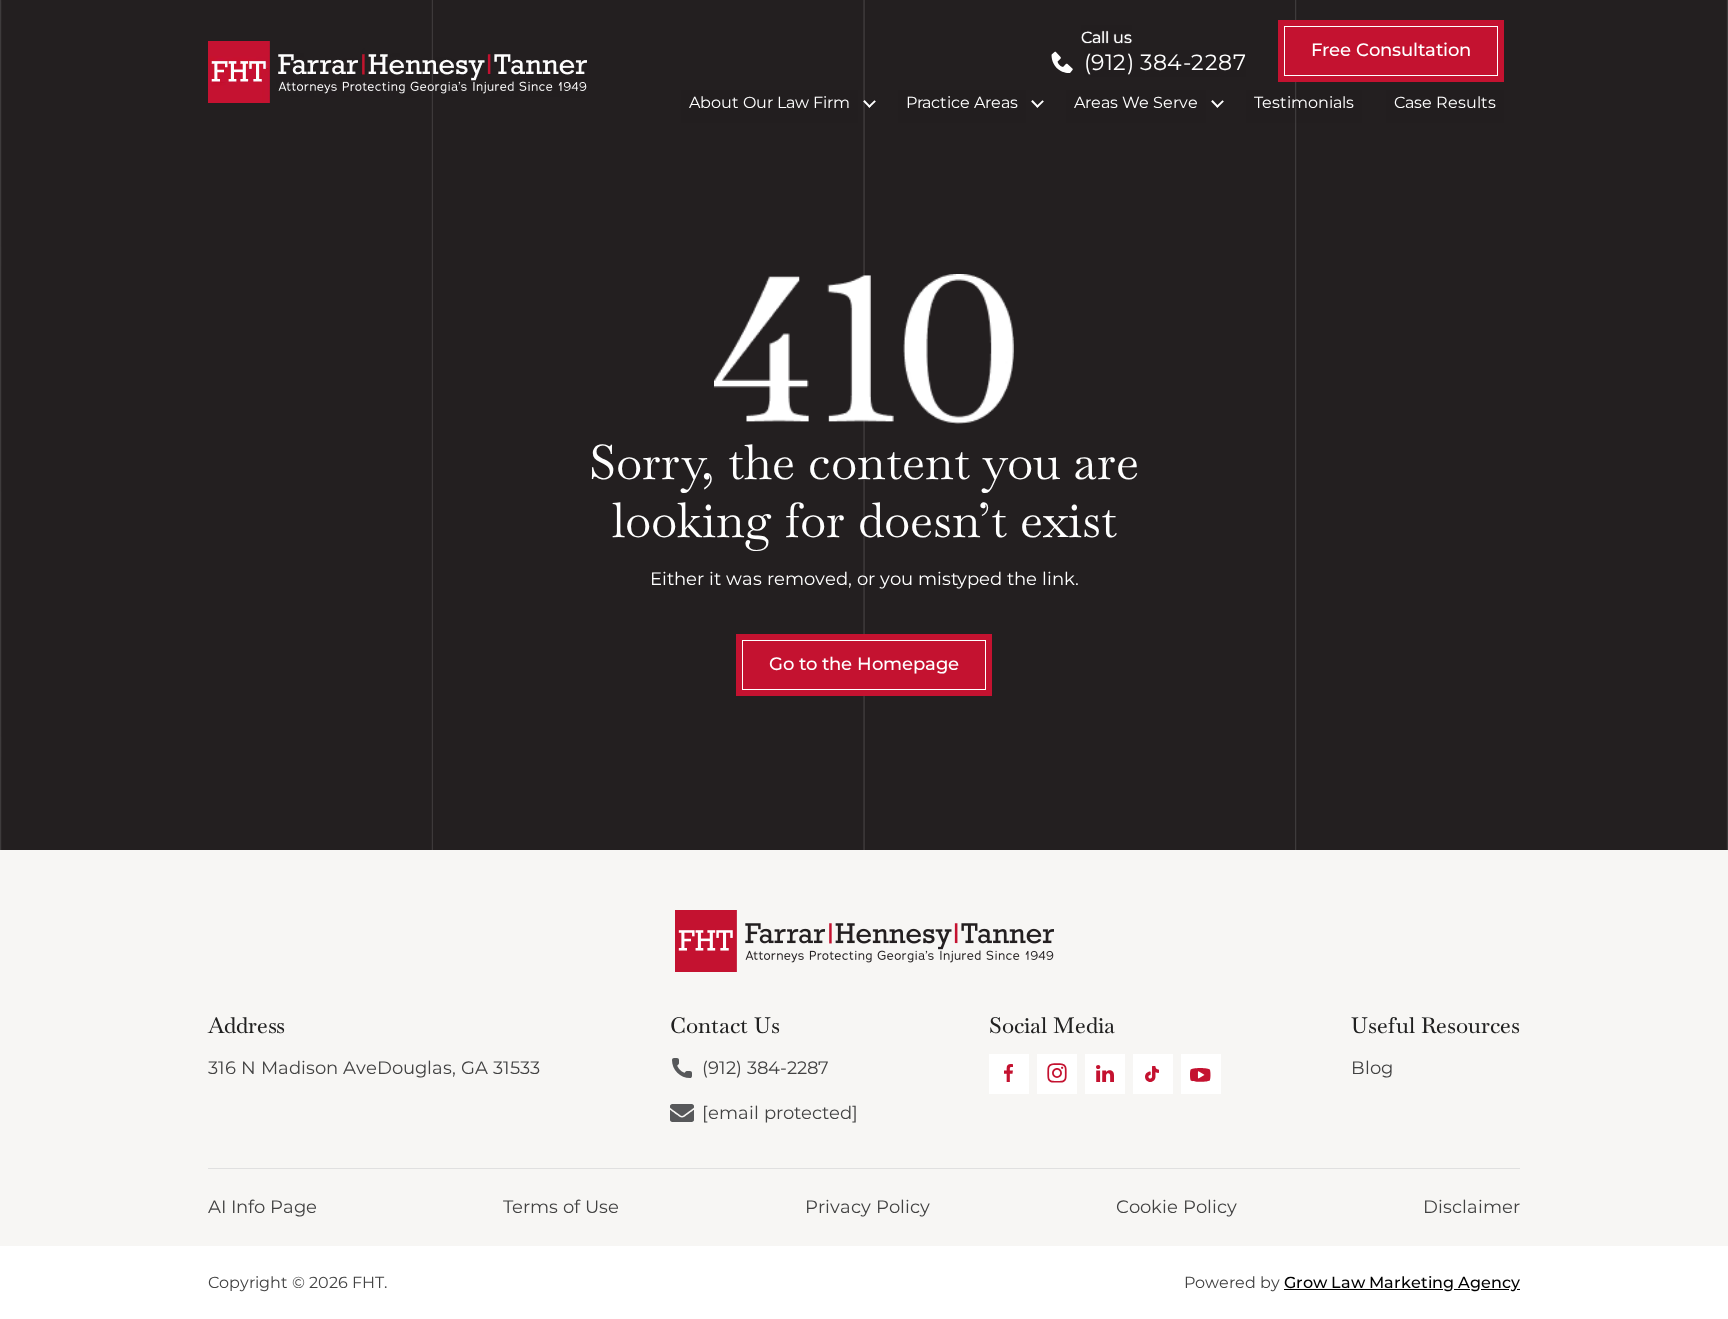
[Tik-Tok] (1153, 1074)
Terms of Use (561, 1207)
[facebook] (1009, 1074)
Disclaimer (1471, 1207)
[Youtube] (1201, 1074)
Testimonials (1304, 102)
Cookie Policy (1176, 1207)
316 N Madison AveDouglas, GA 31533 (374, 1068)
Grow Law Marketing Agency (1402, 1282)
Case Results (1445, 102)
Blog (1372, 1068)
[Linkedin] (1105, 1074)
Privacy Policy (867, 1207)
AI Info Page (262, 1207)
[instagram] (1057, 1074)
